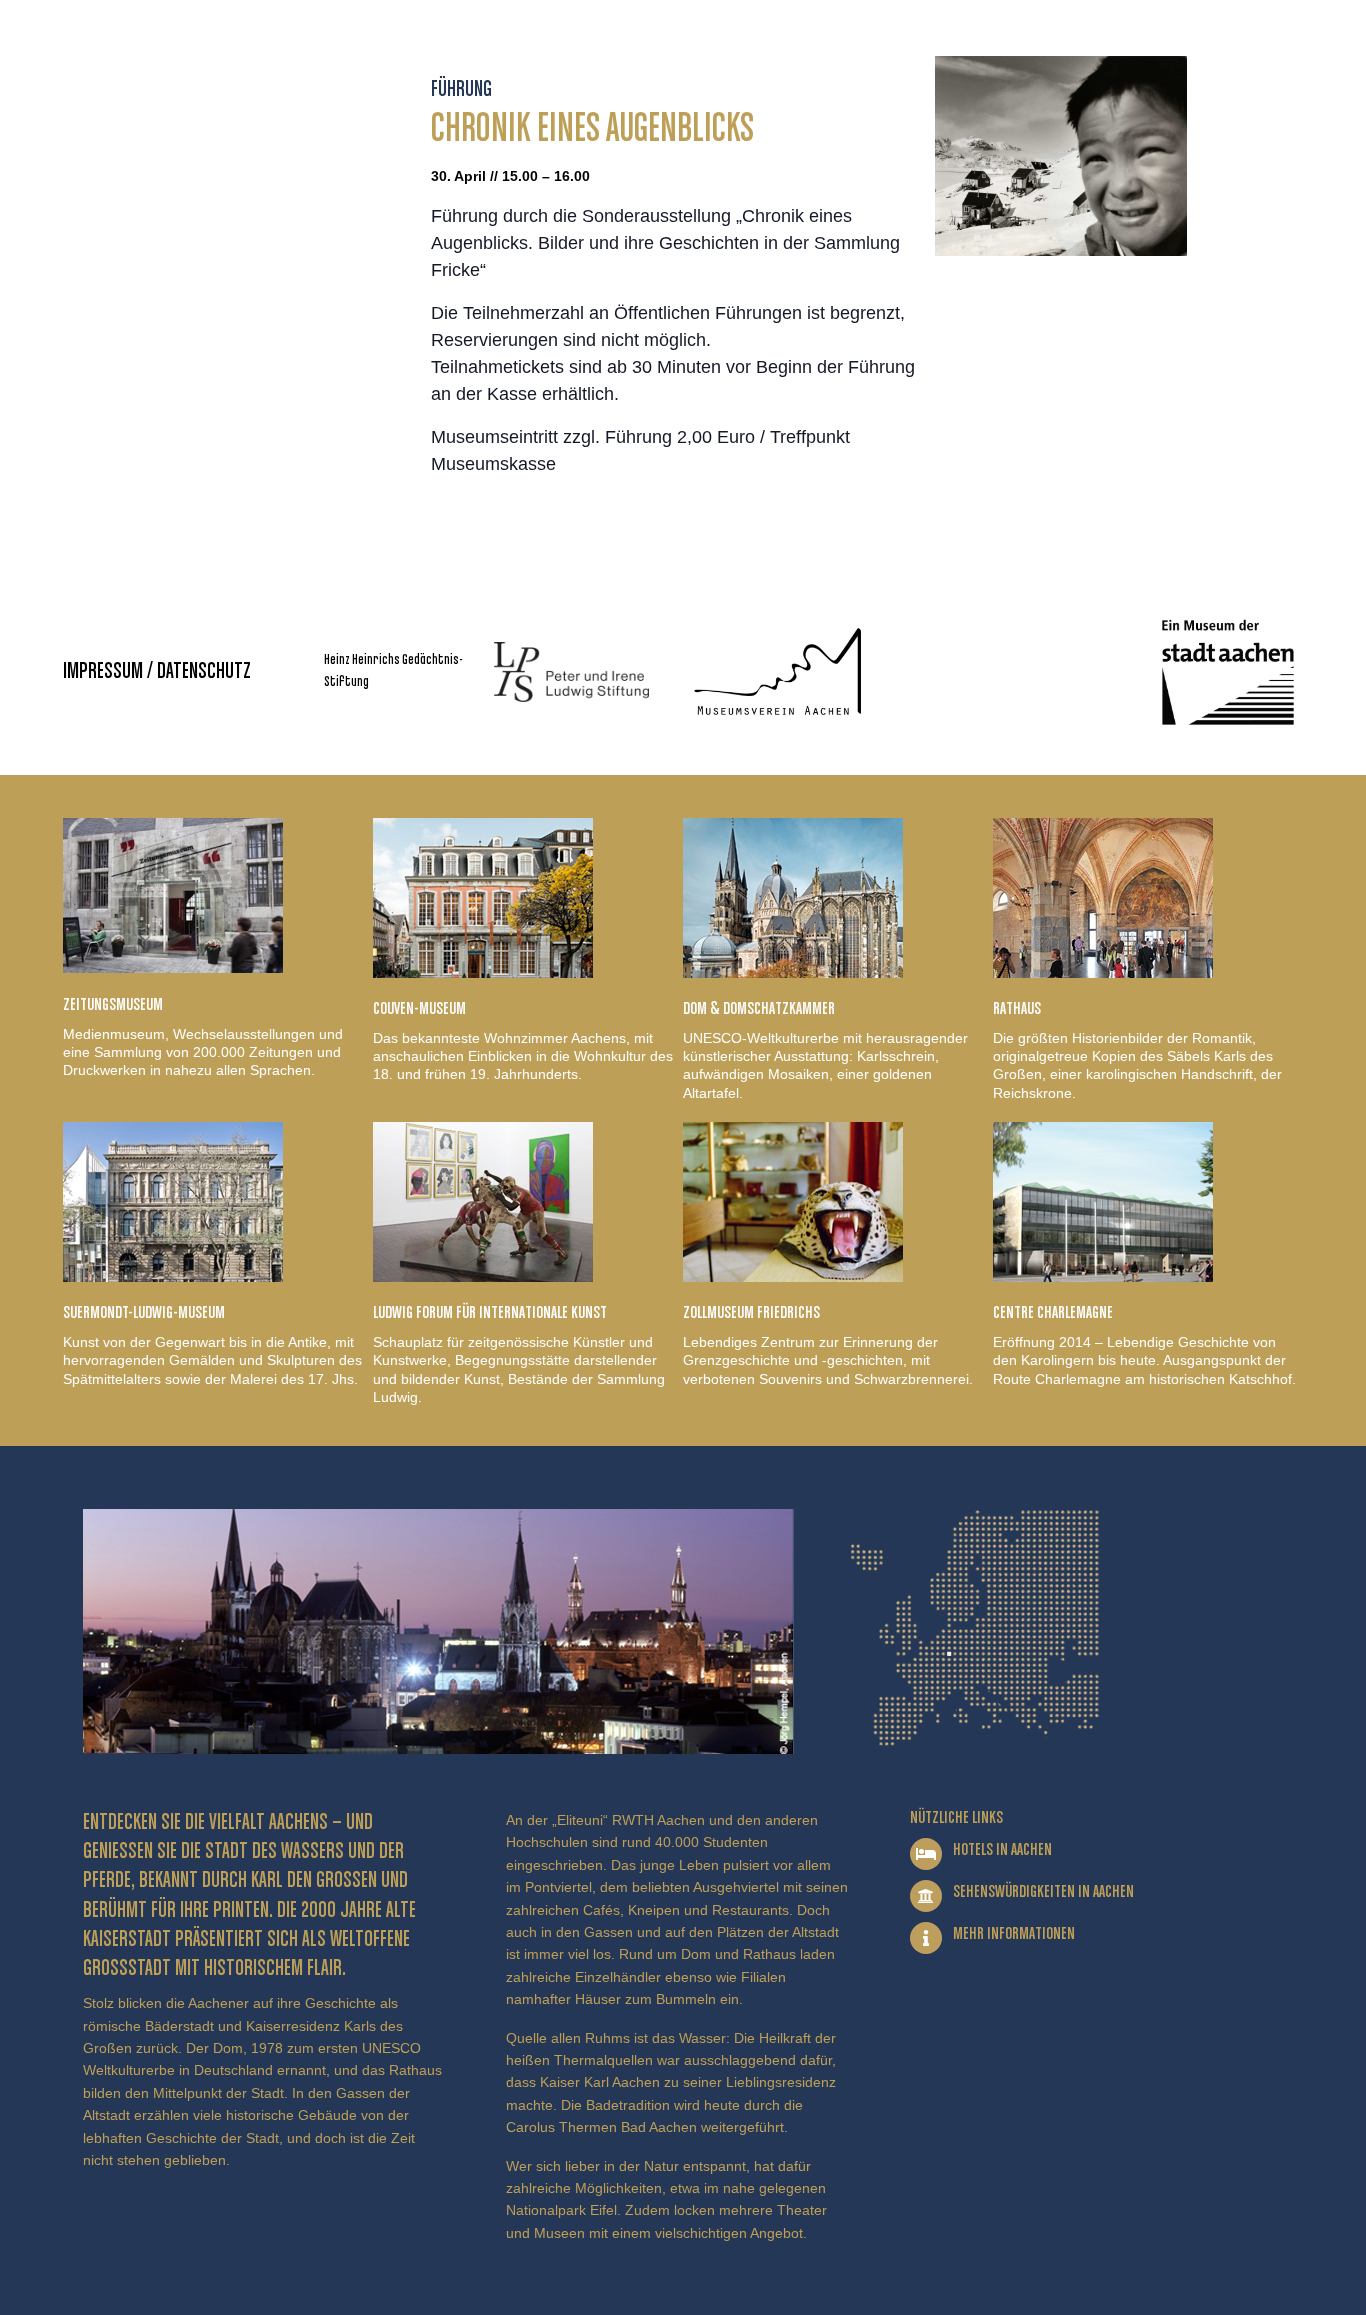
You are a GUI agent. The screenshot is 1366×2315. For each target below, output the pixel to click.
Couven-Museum (419, 1009)
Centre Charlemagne (1053, 1313)
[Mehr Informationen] (926, 1938)
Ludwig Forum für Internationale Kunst (490, 1313)
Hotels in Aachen (1002, 1850)
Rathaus (1017, 1009)
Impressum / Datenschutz (157, 672)
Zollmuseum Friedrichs (751, 1313)
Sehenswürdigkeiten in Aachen (1043, 1892)
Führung (461, 90)
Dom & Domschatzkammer (759, 1009)
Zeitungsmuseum (113, 1005)
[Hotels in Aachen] (926, 1854)
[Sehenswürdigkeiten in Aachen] (926, 1896)
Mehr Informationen (1014, 1934)
